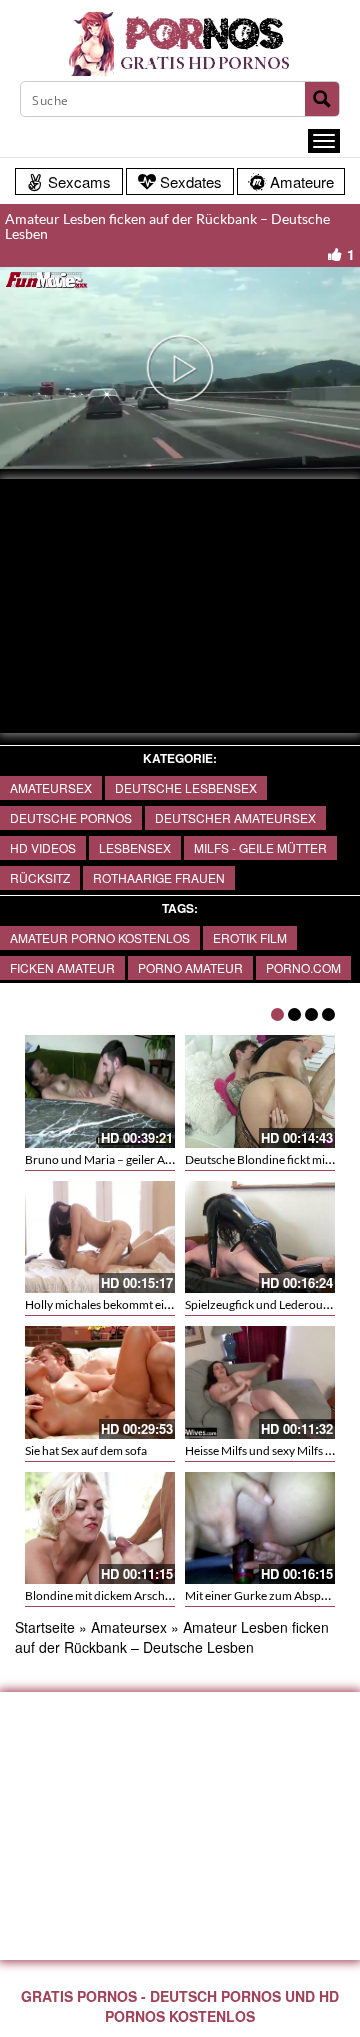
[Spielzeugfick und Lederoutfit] (260, 1237)
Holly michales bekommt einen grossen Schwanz (150, 1304)
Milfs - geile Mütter (260, 847)
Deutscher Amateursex (235, 817)
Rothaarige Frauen (159, 877)
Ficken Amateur (62, 967)
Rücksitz (40, 877)
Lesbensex (135, 847)
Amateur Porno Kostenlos (100, 937)
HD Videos (43, 847)
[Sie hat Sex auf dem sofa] (100, 1382)
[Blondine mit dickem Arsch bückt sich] (100, 1528)
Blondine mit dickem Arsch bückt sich (122, 1595)
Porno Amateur (190, 967)
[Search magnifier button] (322, 99)
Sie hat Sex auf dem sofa (86, 1450)
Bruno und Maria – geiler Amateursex (122, 1159)
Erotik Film (250, 937)
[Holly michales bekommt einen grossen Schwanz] (100, 1237)
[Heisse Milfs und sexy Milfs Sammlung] (260, 1382)
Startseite (45, 1627)
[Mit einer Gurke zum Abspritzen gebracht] (260, 1528)
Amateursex (51, 787)
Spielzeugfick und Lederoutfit (261, 1304)
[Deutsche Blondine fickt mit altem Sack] (260, 1091)
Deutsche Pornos (71, 817)
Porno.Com (303, 967)
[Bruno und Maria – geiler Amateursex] (100, 1091)
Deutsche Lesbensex (186, 787)
